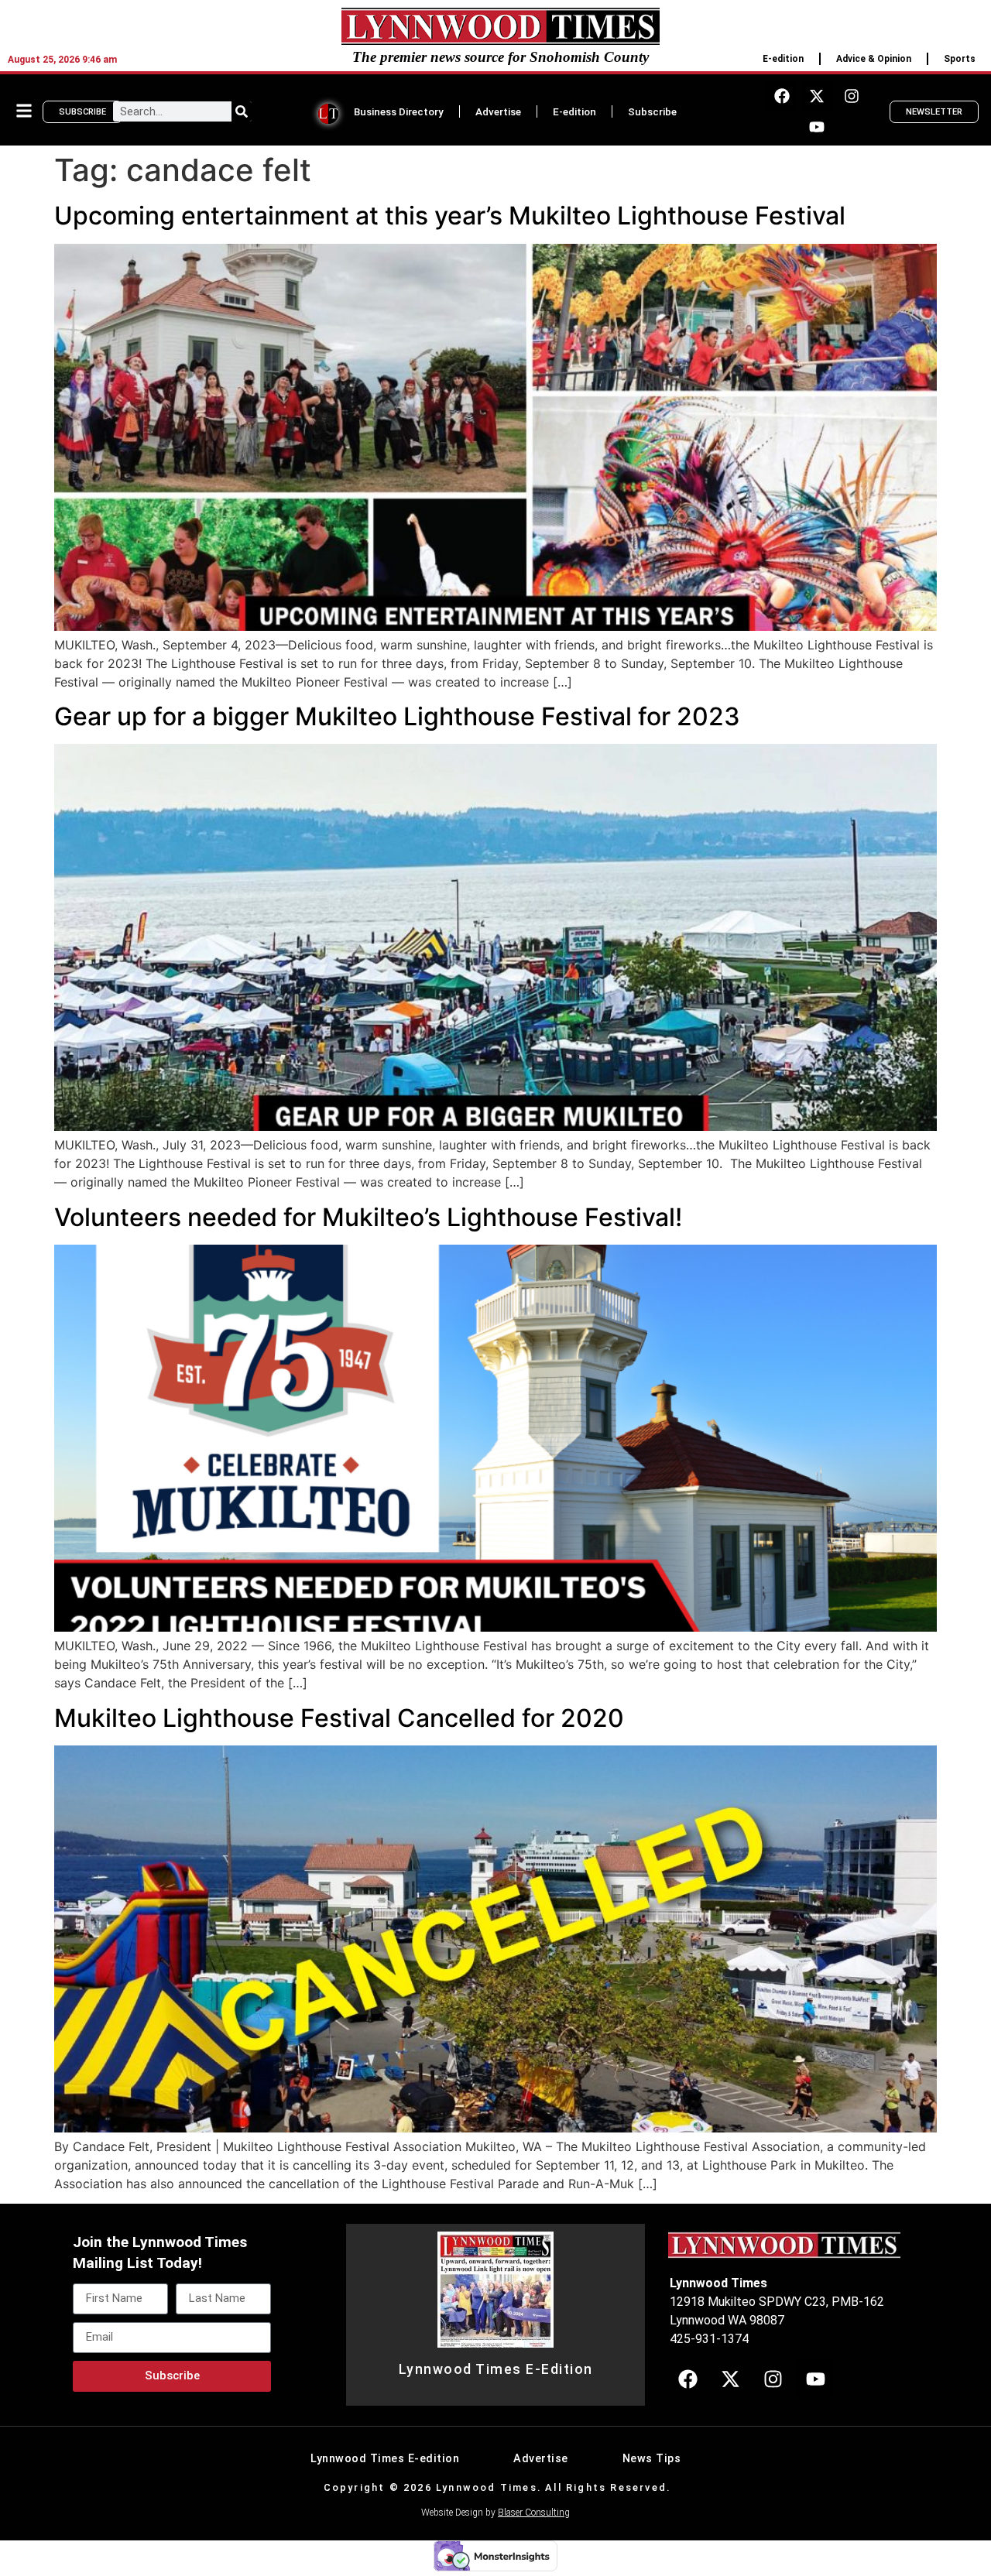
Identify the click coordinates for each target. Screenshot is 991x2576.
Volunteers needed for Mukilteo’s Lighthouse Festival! (368, 1217)
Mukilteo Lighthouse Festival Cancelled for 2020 (339, 1718)
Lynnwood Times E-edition (385, 2459)
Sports (960, 59)
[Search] (242, 111)
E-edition (783, 59)
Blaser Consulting (534, 2513)
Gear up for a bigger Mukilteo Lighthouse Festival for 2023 (397, 716)
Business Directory (399, 111)
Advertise (498, 111)
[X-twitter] (817, 96)
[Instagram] (852, 96)
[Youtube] (817, 127)
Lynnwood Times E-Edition (496, 2369)
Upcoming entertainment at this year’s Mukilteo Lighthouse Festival (450, 216)
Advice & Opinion (874, 59)
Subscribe (652, 111)
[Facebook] (782, 96)
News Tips (652, 2459)
